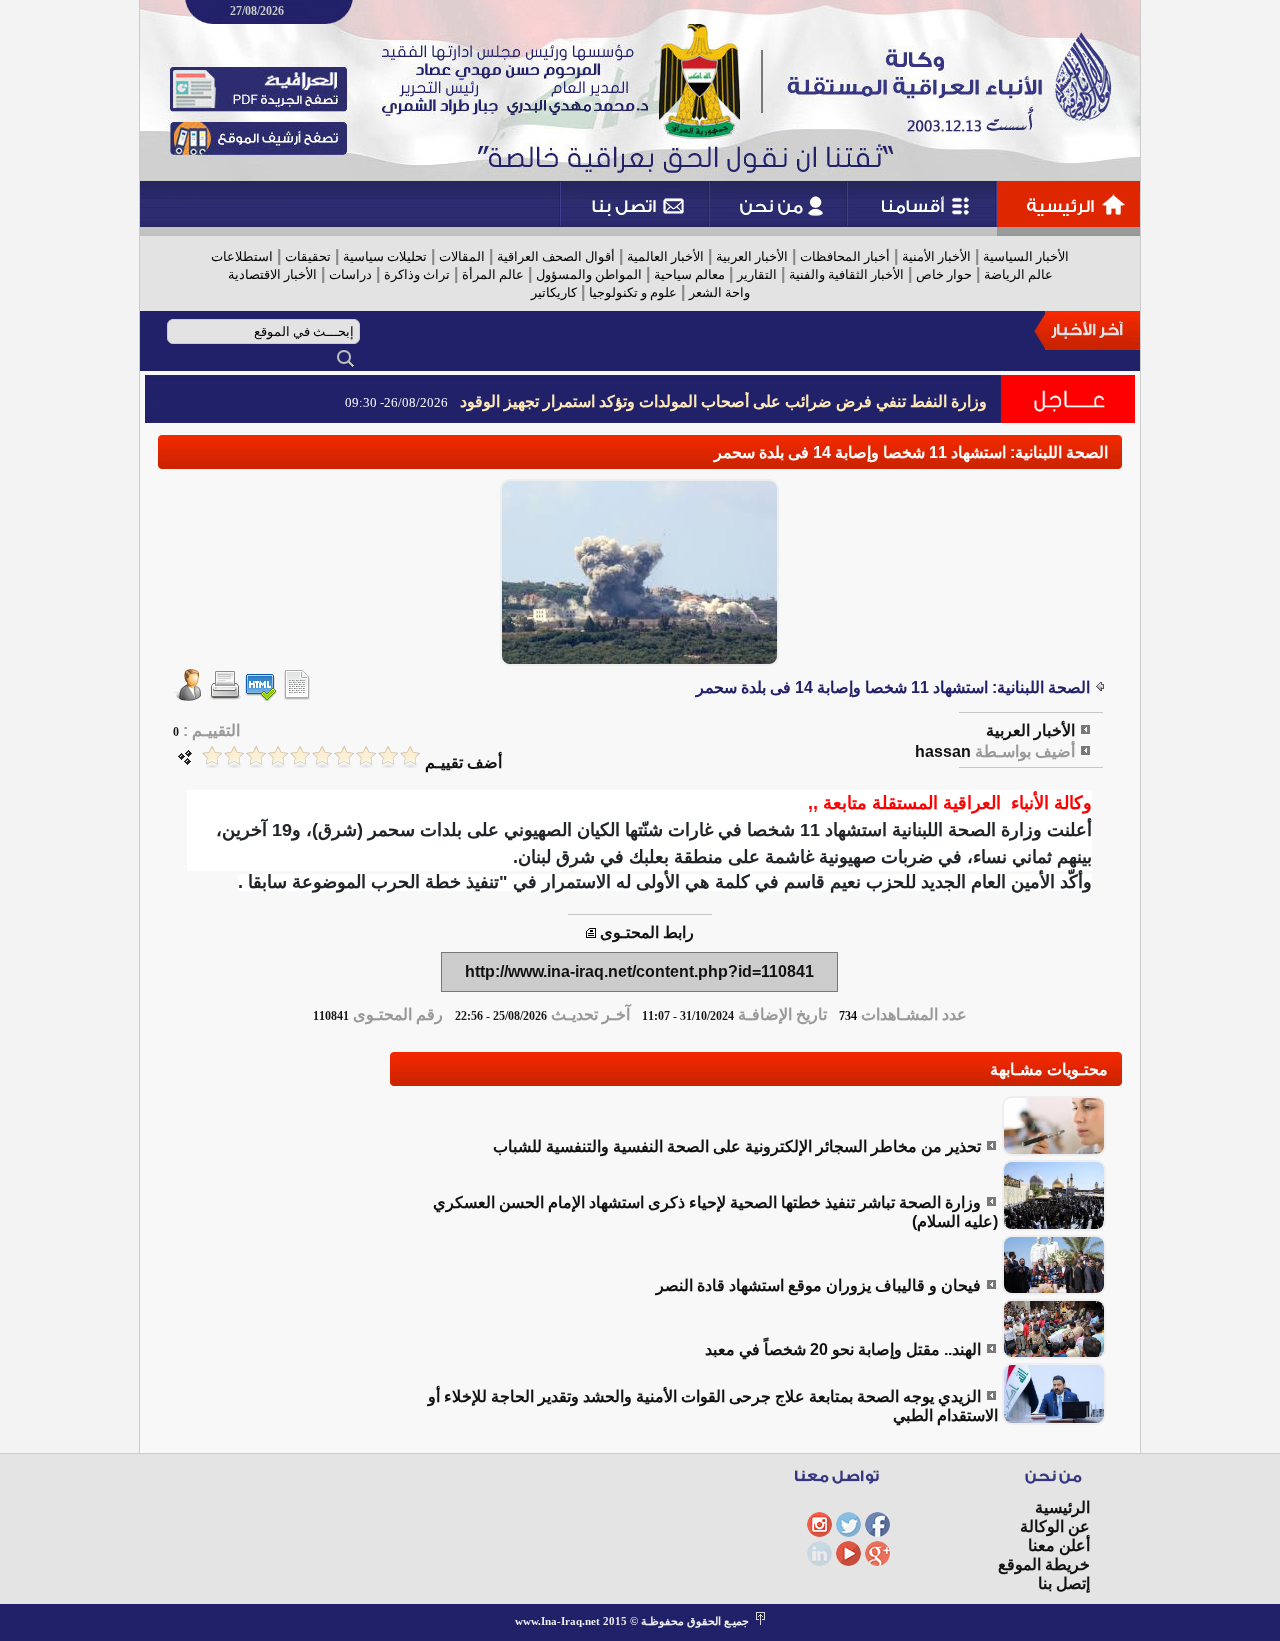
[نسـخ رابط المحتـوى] (591, 932)
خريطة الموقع (1044, 1564)
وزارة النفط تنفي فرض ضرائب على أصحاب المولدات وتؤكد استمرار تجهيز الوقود (723, 401)
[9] (234, 756)
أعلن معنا (1059, 1545)
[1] (410, 756)
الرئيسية (1062, 1507)
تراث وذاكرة (417, 274)
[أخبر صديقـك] (189, 695)
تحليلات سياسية (385, 256)
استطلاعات (242, 256)
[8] (256, 756)
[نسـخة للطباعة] (225, 695)
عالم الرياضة (1018, 274)
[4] (344, 756)
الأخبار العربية (752, 256)
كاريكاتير (554, 292)
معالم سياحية (689, 274)
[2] (388, 756)
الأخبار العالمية (665, 256)
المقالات (462, 256)
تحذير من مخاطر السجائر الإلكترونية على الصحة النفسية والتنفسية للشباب (737, 1146)
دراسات (350, 274)
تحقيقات (308, 256)
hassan (943, 751)
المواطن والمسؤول (589, 274)
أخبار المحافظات (845, 256)
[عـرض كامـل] (1054, 1150)
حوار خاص (944, 274)
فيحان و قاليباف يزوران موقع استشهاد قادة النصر (818, 1285)
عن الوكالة (1055, 1526)
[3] (366, 756)
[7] (278, 756)
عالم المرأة (493, 274)
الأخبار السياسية (1026, 256)
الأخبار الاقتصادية (272, 274)
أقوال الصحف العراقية (556, 256)
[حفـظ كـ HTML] (261, 695)
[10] (212, 756)
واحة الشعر (719, 292)
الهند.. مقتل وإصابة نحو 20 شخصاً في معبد (843, 1349)
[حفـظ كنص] (297, 695)
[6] (300, 756)
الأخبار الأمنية (936, 256)
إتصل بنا (1064, 1583)
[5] (322, 756)
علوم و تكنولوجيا (633, 292)
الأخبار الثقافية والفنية (846, 274)
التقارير (757, 274)
